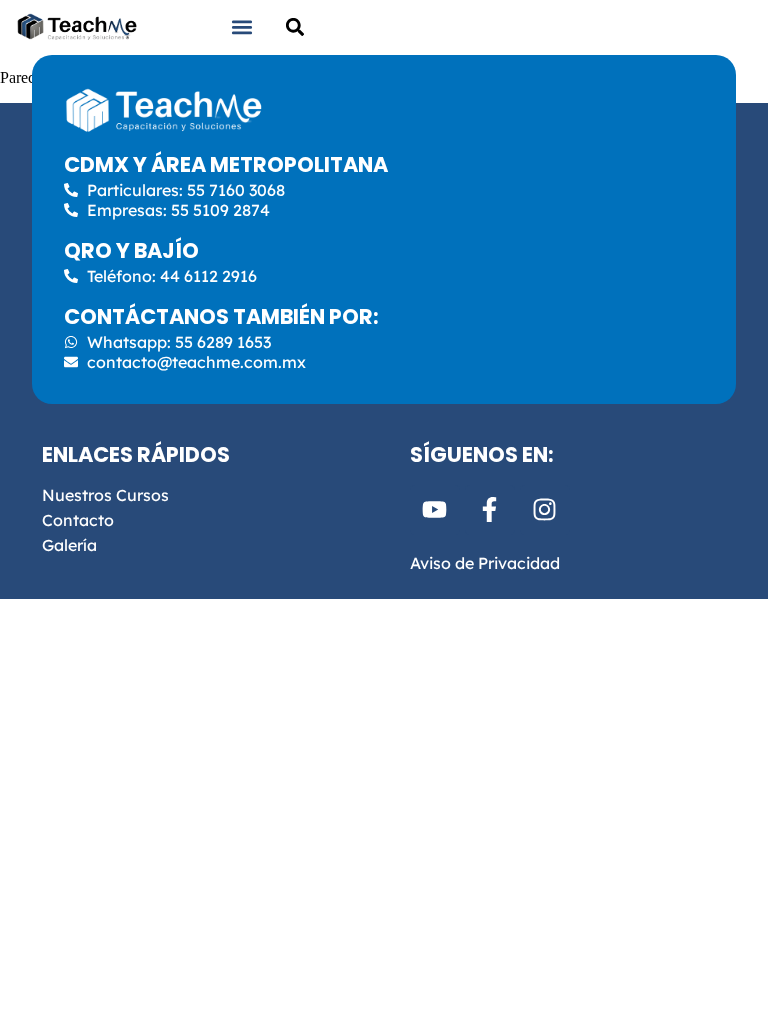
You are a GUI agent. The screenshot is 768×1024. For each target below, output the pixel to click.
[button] (242, 26)
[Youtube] (435, 510)
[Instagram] (545, 510)
